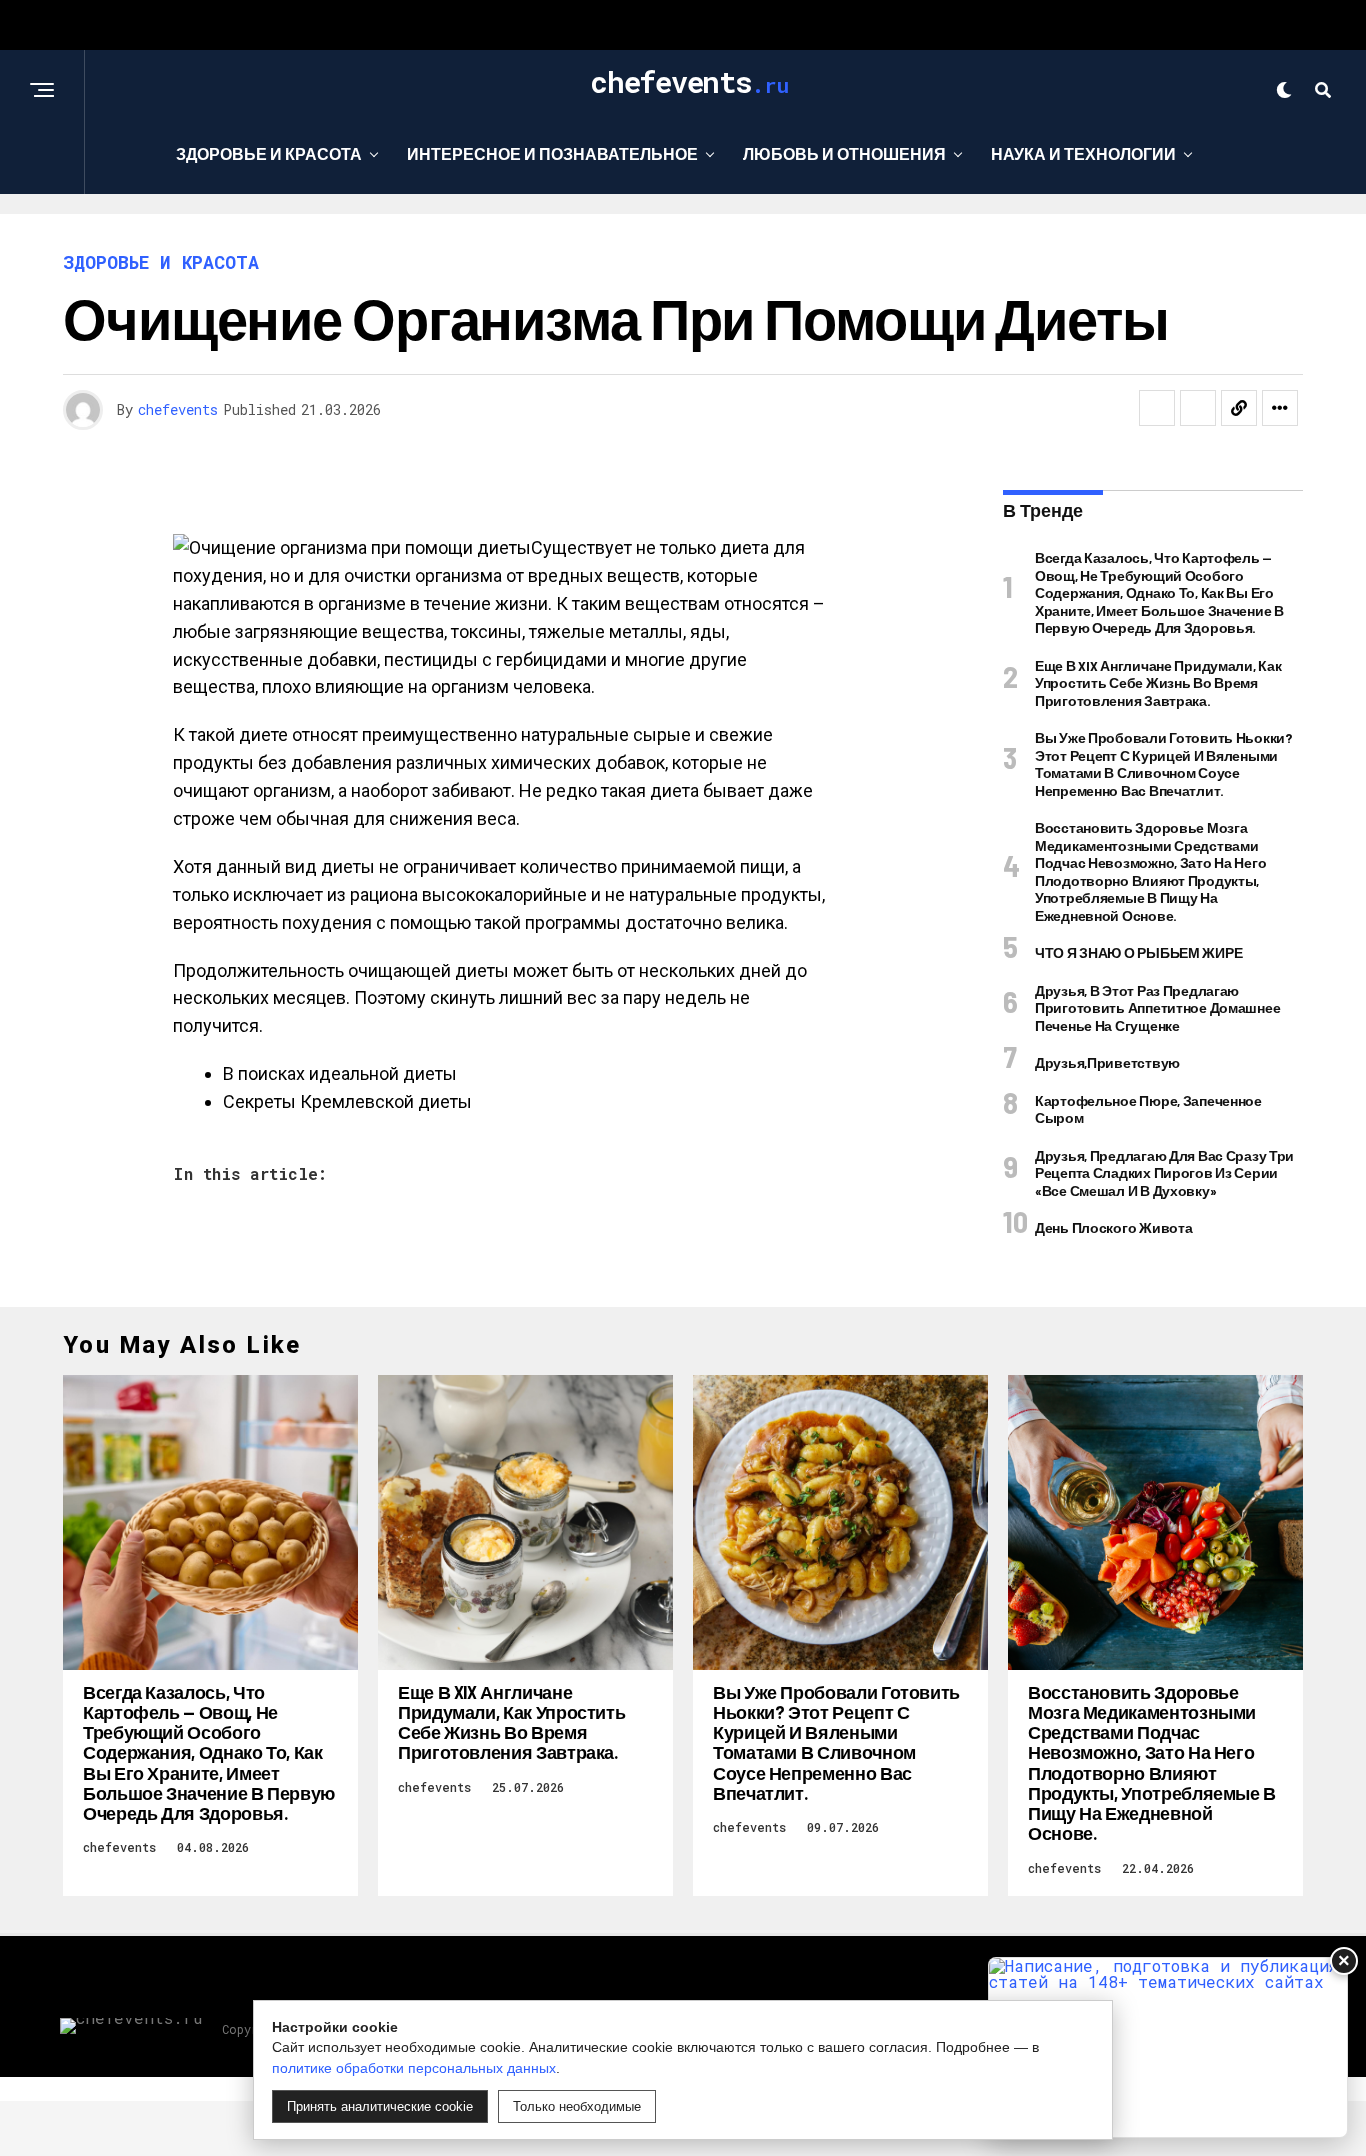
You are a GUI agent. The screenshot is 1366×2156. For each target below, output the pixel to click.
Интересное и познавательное (552, 153)
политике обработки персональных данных (414, 2068)
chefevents (178, 409)
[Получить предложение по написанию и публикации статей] (1168, 2047)
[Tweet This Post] (1198, 408)
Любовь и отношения (844, 153)
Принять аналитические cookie (380, 2106)
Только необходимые (577, 2106)
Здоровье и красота (269, 153)
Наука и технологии (1083, 153)
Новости (676, 235)
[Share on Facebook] (1157, 408)
